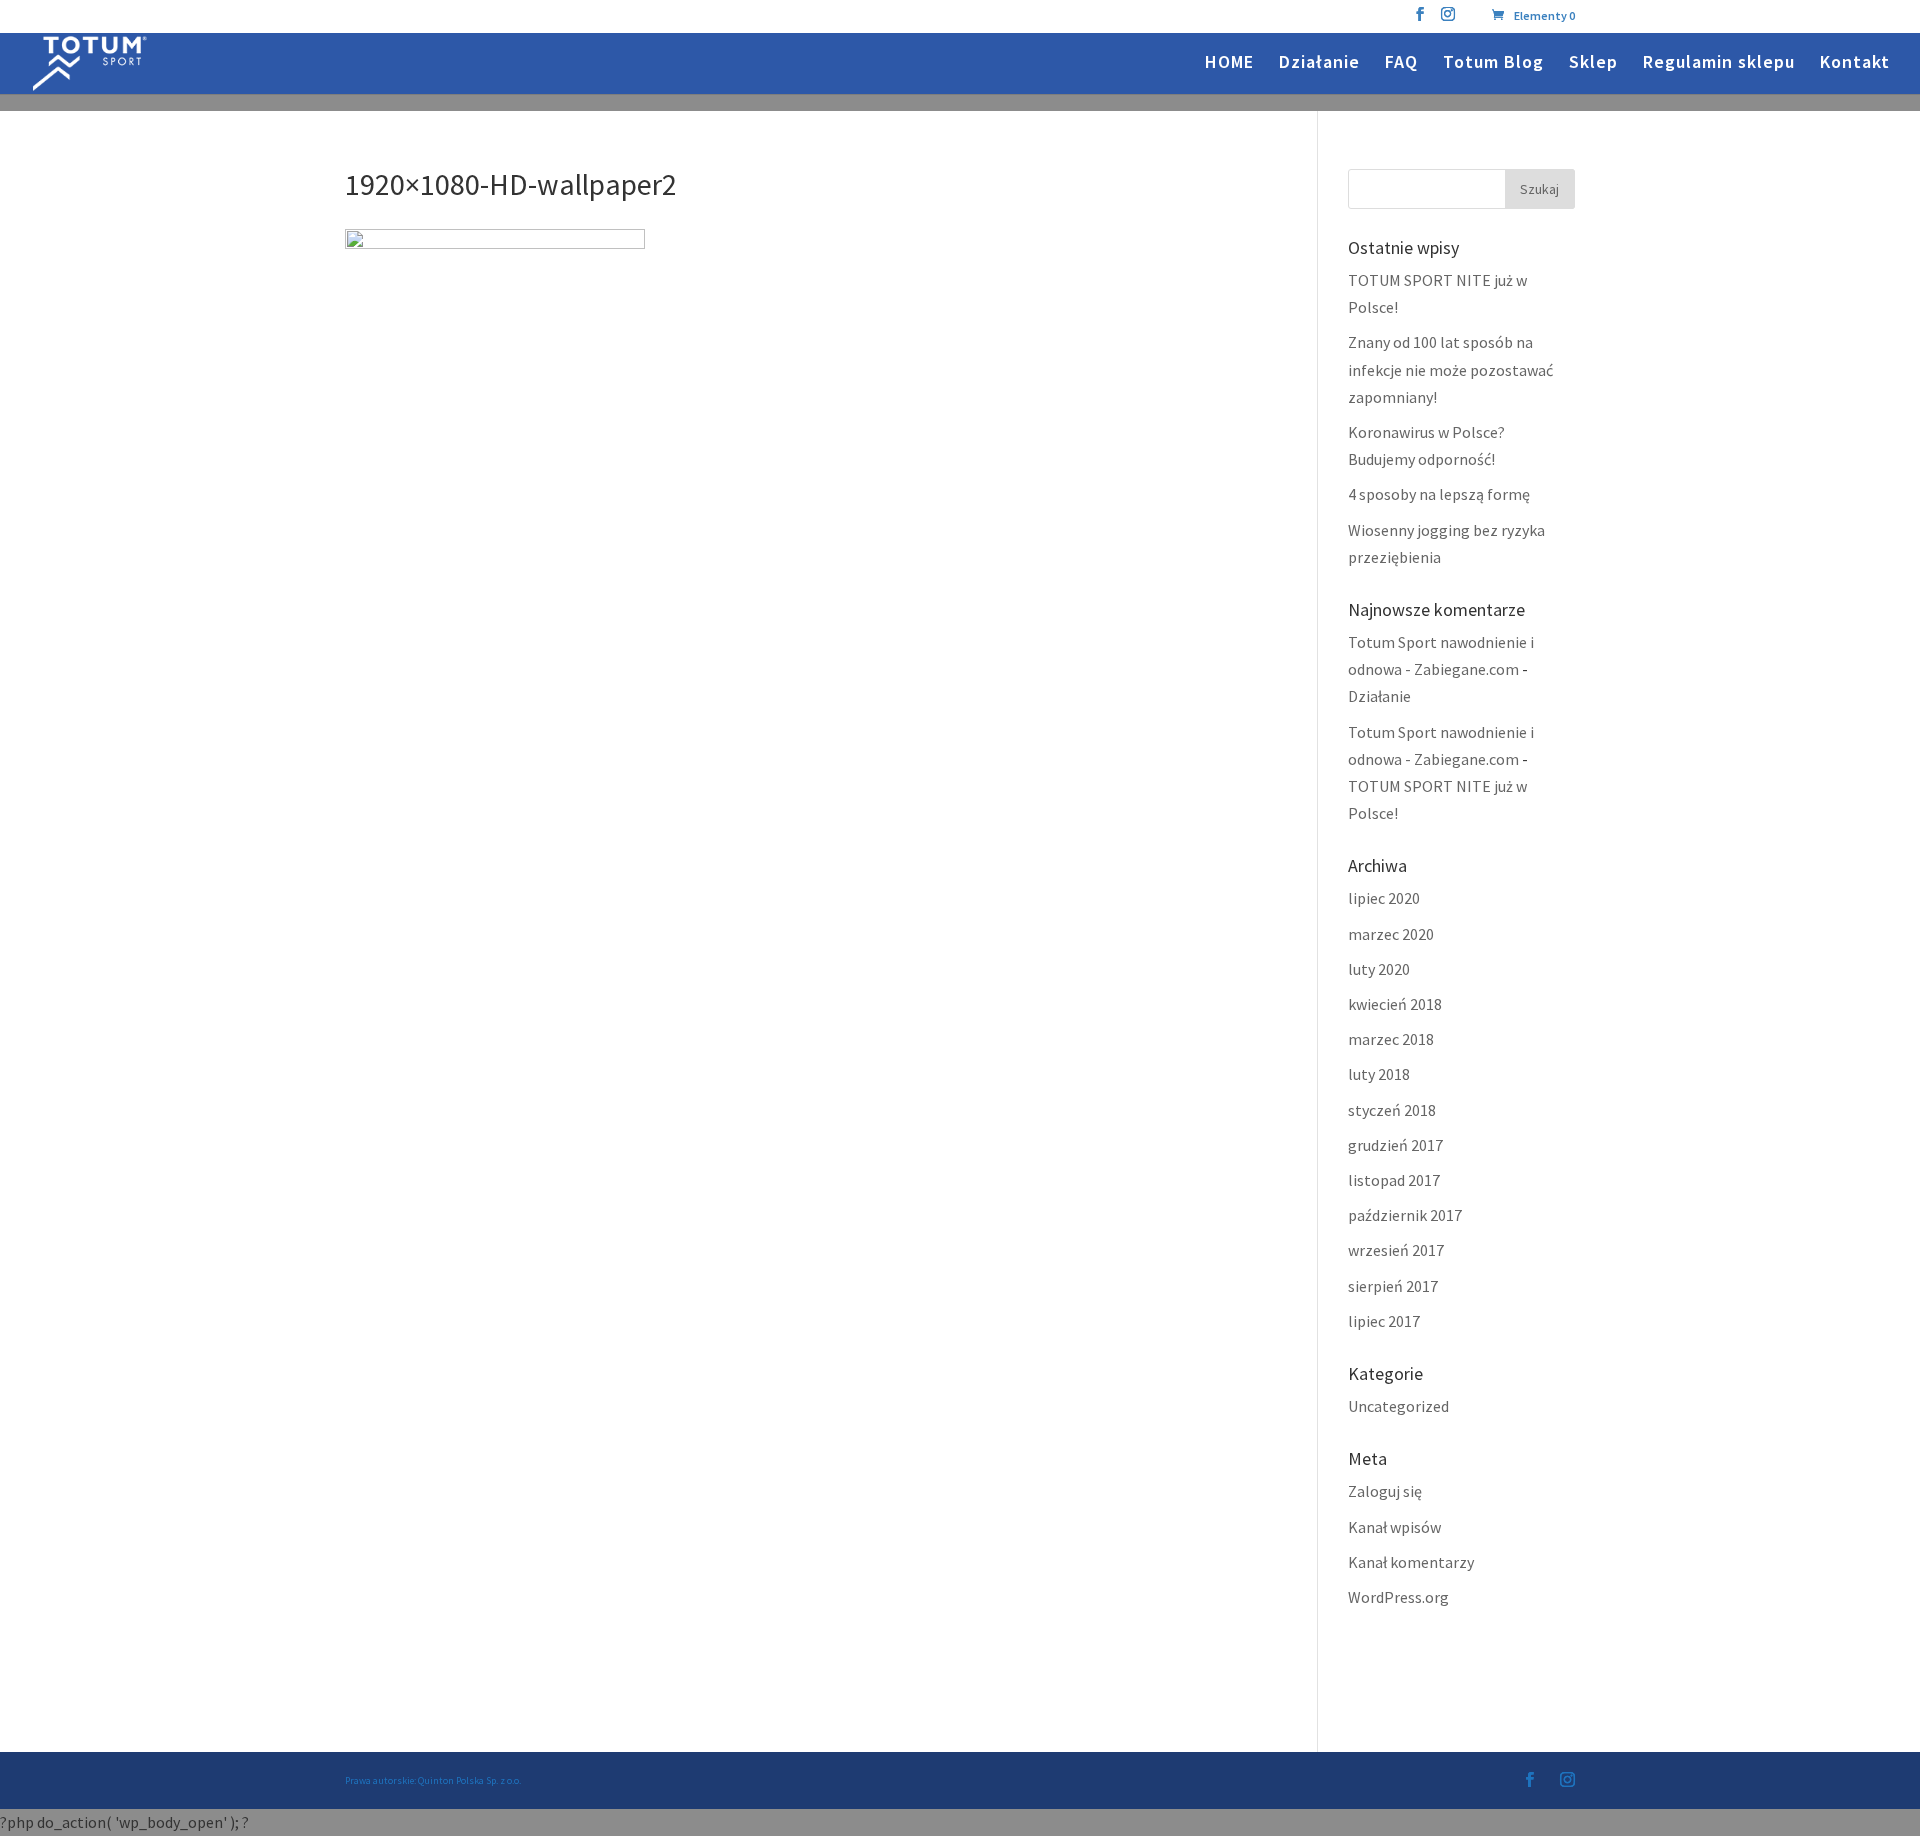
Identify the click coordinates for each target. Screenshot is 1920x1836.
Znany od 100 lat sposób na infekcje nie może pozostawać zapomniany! (1450, 369)
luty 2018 (1379, 1074)
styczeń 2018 (1392, 1110)
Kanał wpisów (1394, 1527)
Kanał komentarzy (1411, 1562)
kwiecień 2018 (1395, 1004)
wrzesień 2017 (1396, 1250)
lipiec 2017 (1384, 1321)
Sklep (1593, 64)
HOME (1229, 64)
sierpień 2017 (1393, 1286)
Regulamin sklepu (1719, 64)
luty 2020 (1379, 969)
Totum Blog (1493, 64)
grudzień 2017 (1395, 1145)
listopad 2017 (1394, 1180)
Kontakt (1855, 64)
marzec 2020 (1391, 934)
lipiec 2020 (1384, 898)
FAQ (1401, 64)
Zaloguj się (1385, 1491)
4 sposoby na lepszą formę (1439, 494)
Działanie (1319, 64)
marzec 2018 (1391, 1039)
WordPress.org (1398, 1597)
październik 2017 (1405, 1215)
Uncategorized (1398, 1406)
